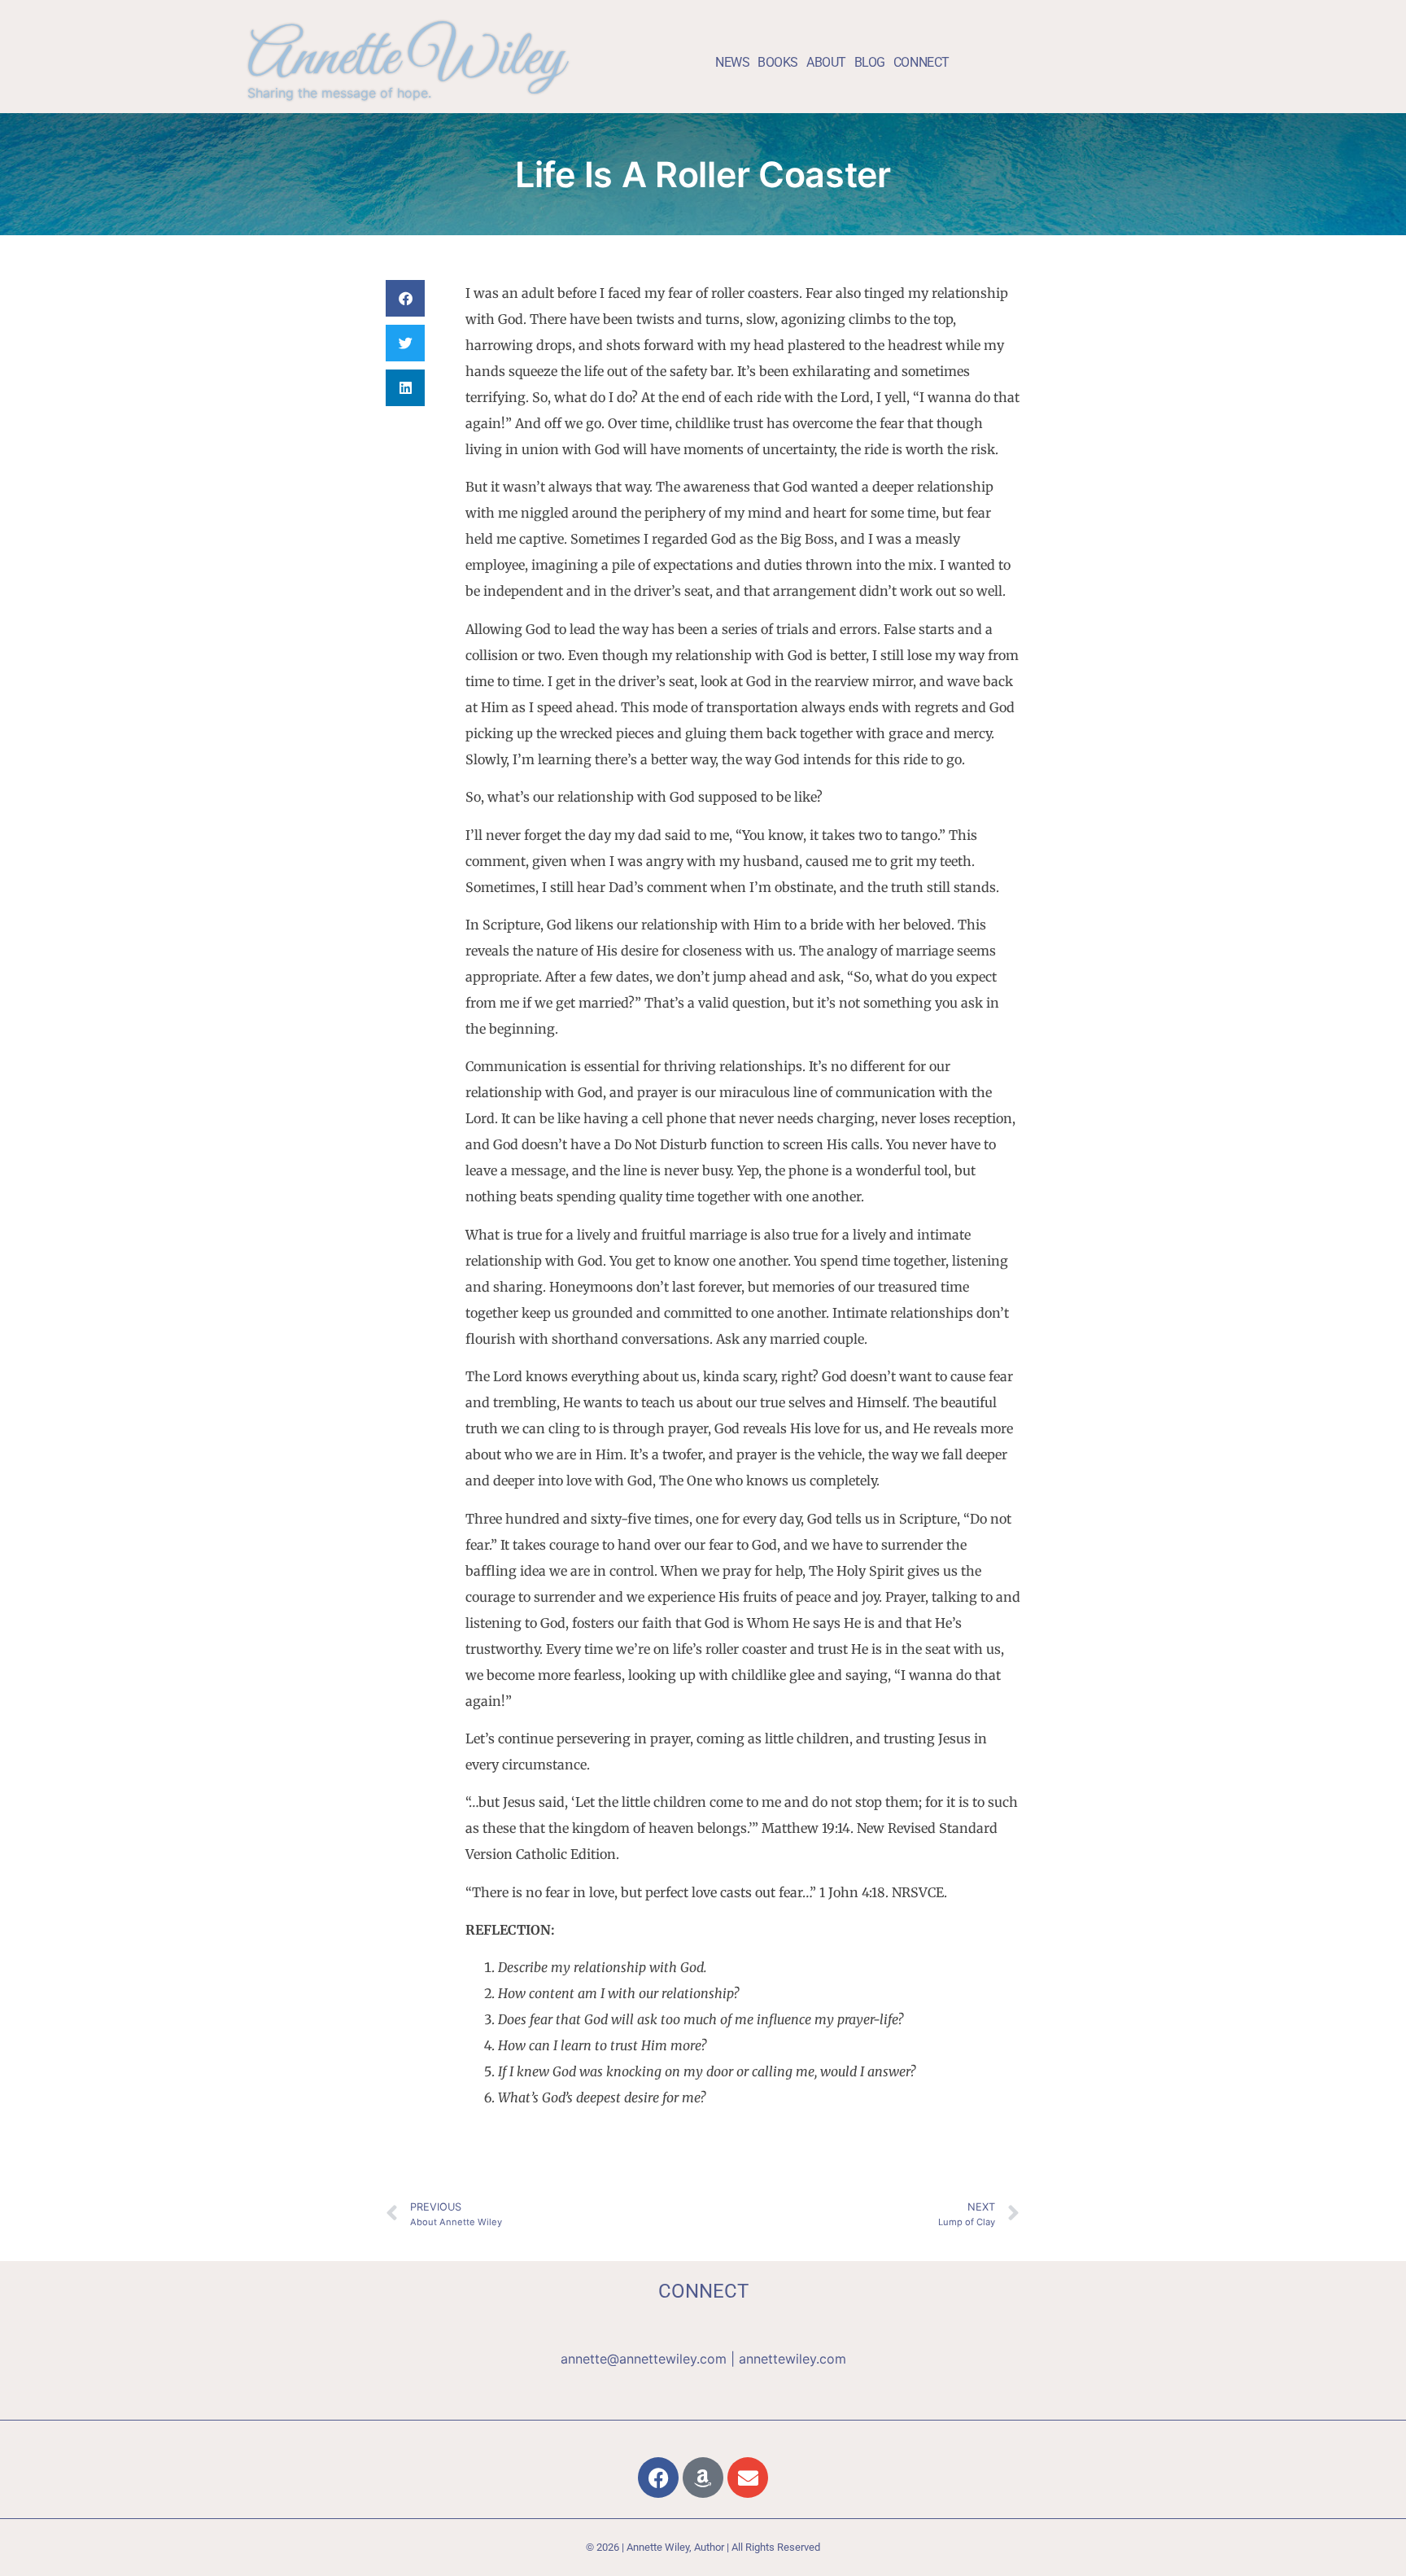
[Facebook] (658, 2478)
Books (778, 62)
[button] (405, 298)
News (732, 62)
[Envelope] (748, 2478)
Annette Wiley (406, 60)
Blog (870, 62)
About (826, 62)
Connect (921, 62)
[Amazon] (703, 2478)
